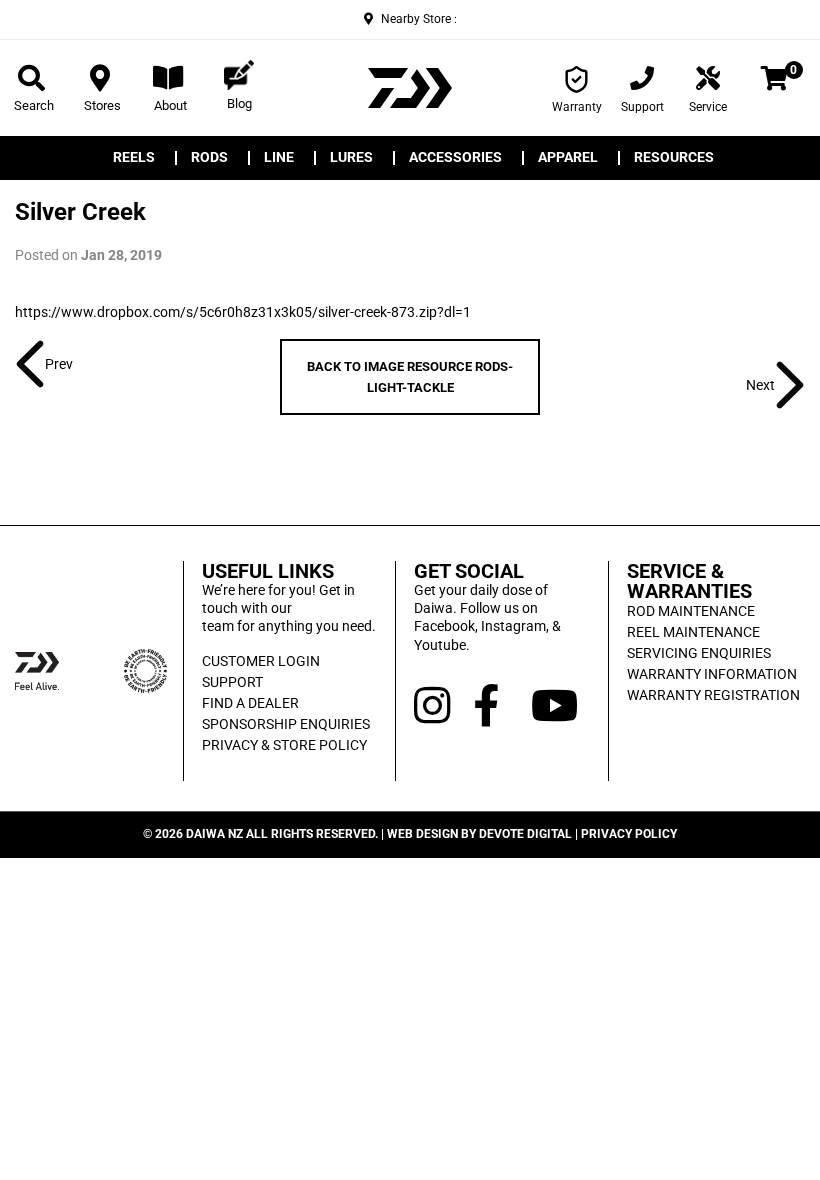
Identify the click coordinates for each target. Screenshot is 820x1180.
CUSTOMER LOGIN (261, 661)
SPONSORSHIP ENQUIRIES (286, 724)
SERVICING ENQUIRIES (699, 653)
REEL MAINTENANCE (693, 632)
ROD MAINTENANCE (691, 611)
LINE (279, 158)
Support (642, 107)
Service (708, 107)
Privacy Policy (629, 834)
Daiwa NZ (214, 834)
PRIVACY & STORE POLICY (284, 745)
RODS (209, 158)
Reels (134, 158)
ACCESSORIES (455, 158)
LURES (351, 158)
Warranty (577, 107)
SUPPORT (232, 682)
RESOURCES (674, 158)
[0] (774, 82)
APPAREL (568, 158)
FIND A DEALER (250, 703)
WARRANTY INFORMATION (712, 674)
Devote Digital (525, 834)
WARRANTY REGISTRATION (713, 695)
